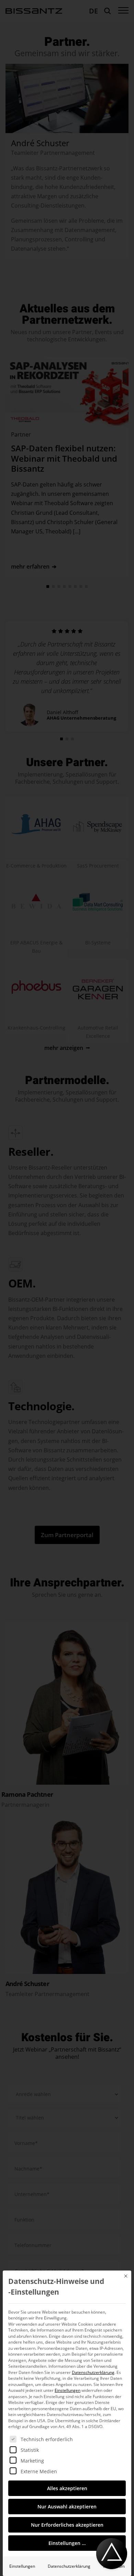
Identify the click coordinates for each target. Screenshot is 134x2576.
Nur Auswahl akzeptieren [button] (67, 2507)
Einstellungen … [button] (67, 2543)
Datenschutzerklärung (93, 2372)
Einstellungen (22, 2566)
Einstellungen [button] (68, 2390)
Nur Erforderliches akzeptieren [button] (67, 2525)
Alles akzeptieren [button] (67, 2488)
